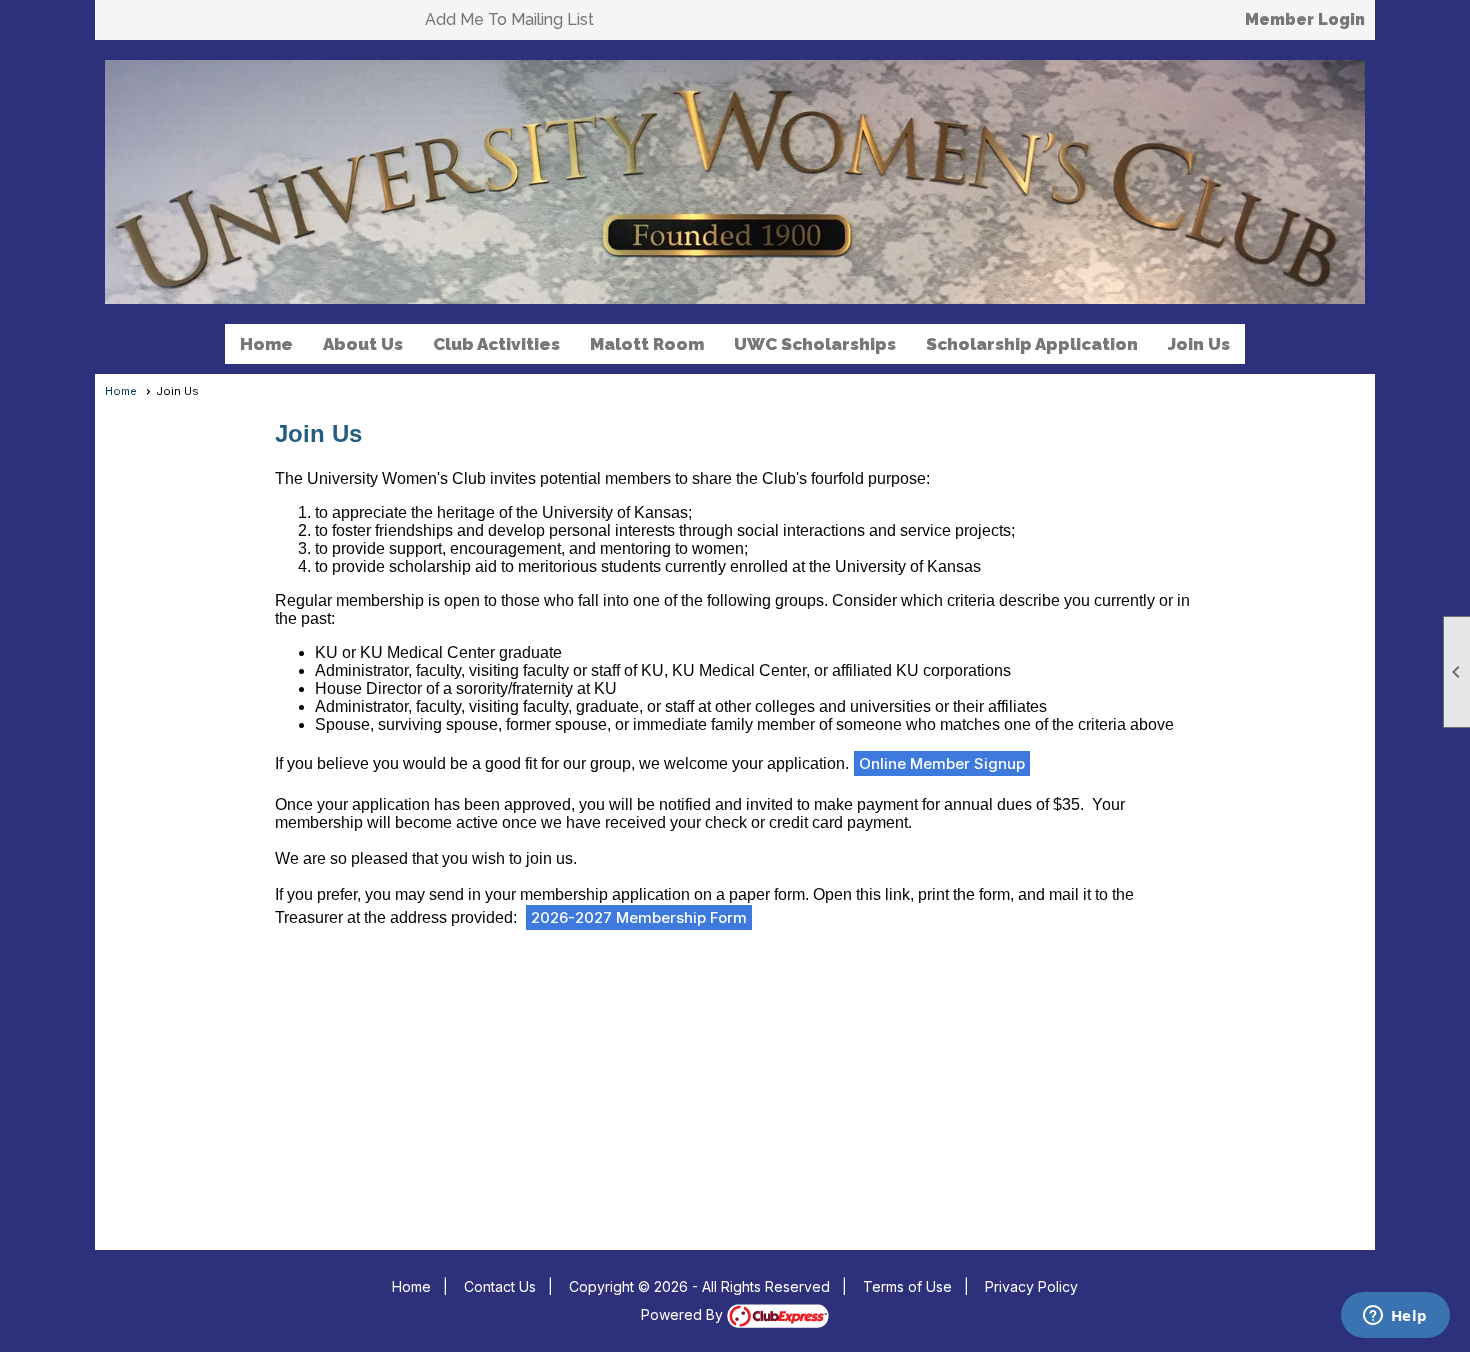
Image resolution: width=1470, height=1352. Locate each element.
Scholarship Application (1032, 344)
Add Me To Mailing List (509, 19)
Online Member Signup (942, 763)
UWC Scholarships (815, 344)
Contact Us (500, 1286)
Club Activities (496, 344)
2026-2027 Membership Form (639, 917)
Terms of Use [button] (907, 1286)
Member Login (1305, 19)
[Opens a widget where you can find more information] (1395, 1317)
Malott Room (647, 344)
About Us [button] (363, 344)
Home (266, 344)
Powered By (684, 1314)
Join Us (1199, 344)
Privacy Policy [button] (1031, 1286)
